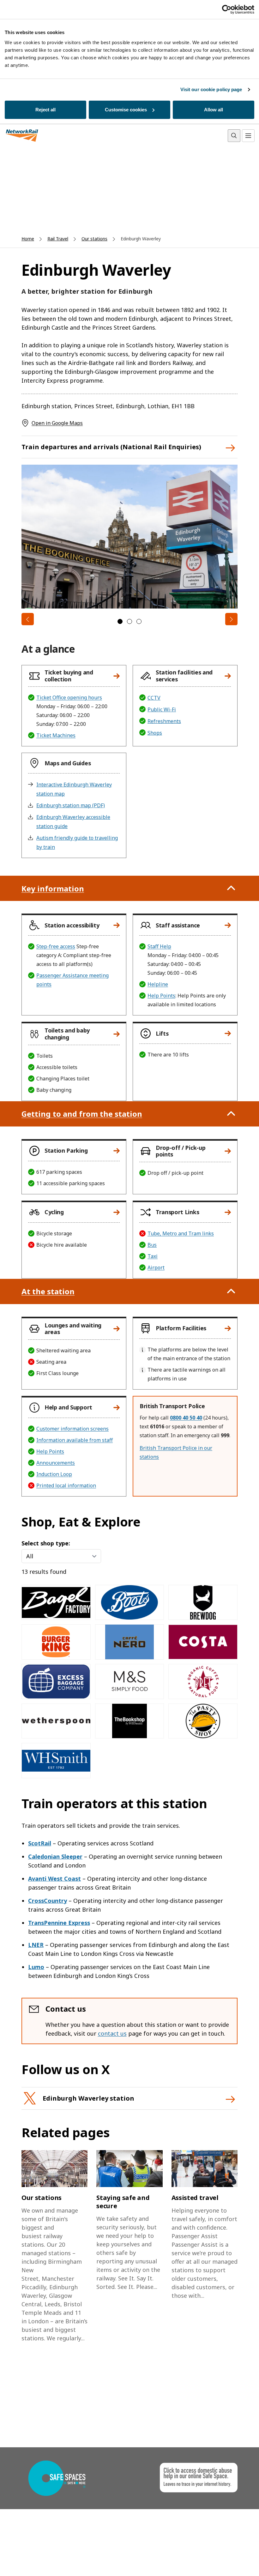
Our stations (94, 239)
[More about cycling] (117, 1212)
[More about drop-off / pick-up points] (228, 1151)
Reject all (45, 110)
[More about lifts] (228, 1033)
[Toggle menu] (248, 136)
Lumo (36, 1967)
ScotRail (40, 1843)
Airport (156, 1267)
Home (28, 239)
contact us (112, 2033)
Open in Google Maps (57, 423)
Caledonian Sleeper (55, 1856)
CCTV (154, 698)
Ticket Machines (56, 735)
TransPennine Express (59, 1923)
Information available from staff (75, 1440)
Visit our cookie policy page (211, 89)
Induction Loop (54, 1474)
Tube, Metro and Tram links (181, 1233)
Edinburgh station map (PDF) (71, 805)
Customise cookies (126, 110)
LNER (36, 1945)
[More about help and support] (117, 1408)
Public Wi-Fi (162, 709)
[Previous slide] (28, 619)
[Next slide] (231, 619)
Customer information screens (72, 1429)
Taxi (153, 1256)
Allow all (214, 110)
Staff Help (159, 946)
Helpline (158, 984)
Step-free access (56, 946)
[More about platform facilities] (228, 1328)
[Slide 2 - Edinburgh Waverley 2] (129, 621)
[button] (71, 676)
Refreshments (164, 721)
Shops (155, 733)
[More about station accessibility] (117, 925)
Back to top (225, 2561)
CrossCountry (48, 1901)
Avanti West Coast (54, 1879)
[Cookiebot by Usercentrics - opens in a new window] (227, 9)
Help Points (161, 996)
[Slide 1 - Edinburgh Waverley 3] (120, 621)
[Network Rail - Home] (22, 136)
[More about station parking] (117, 1151)
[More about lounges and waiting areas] (117, 1329)
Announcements (56, 1463)
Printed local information (66, 1485)
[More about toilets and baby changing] (117, 1034)
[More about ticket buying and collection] (117, 676)
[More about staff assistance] (228, 925)
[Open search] (234, 136)
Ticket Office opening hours (69, 697)
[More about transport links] (228, 1212)
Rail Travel (58, 239)
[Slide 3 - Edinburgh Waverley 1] (139, 621)
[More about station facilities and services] (228, 676)
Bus (152, 1245)
